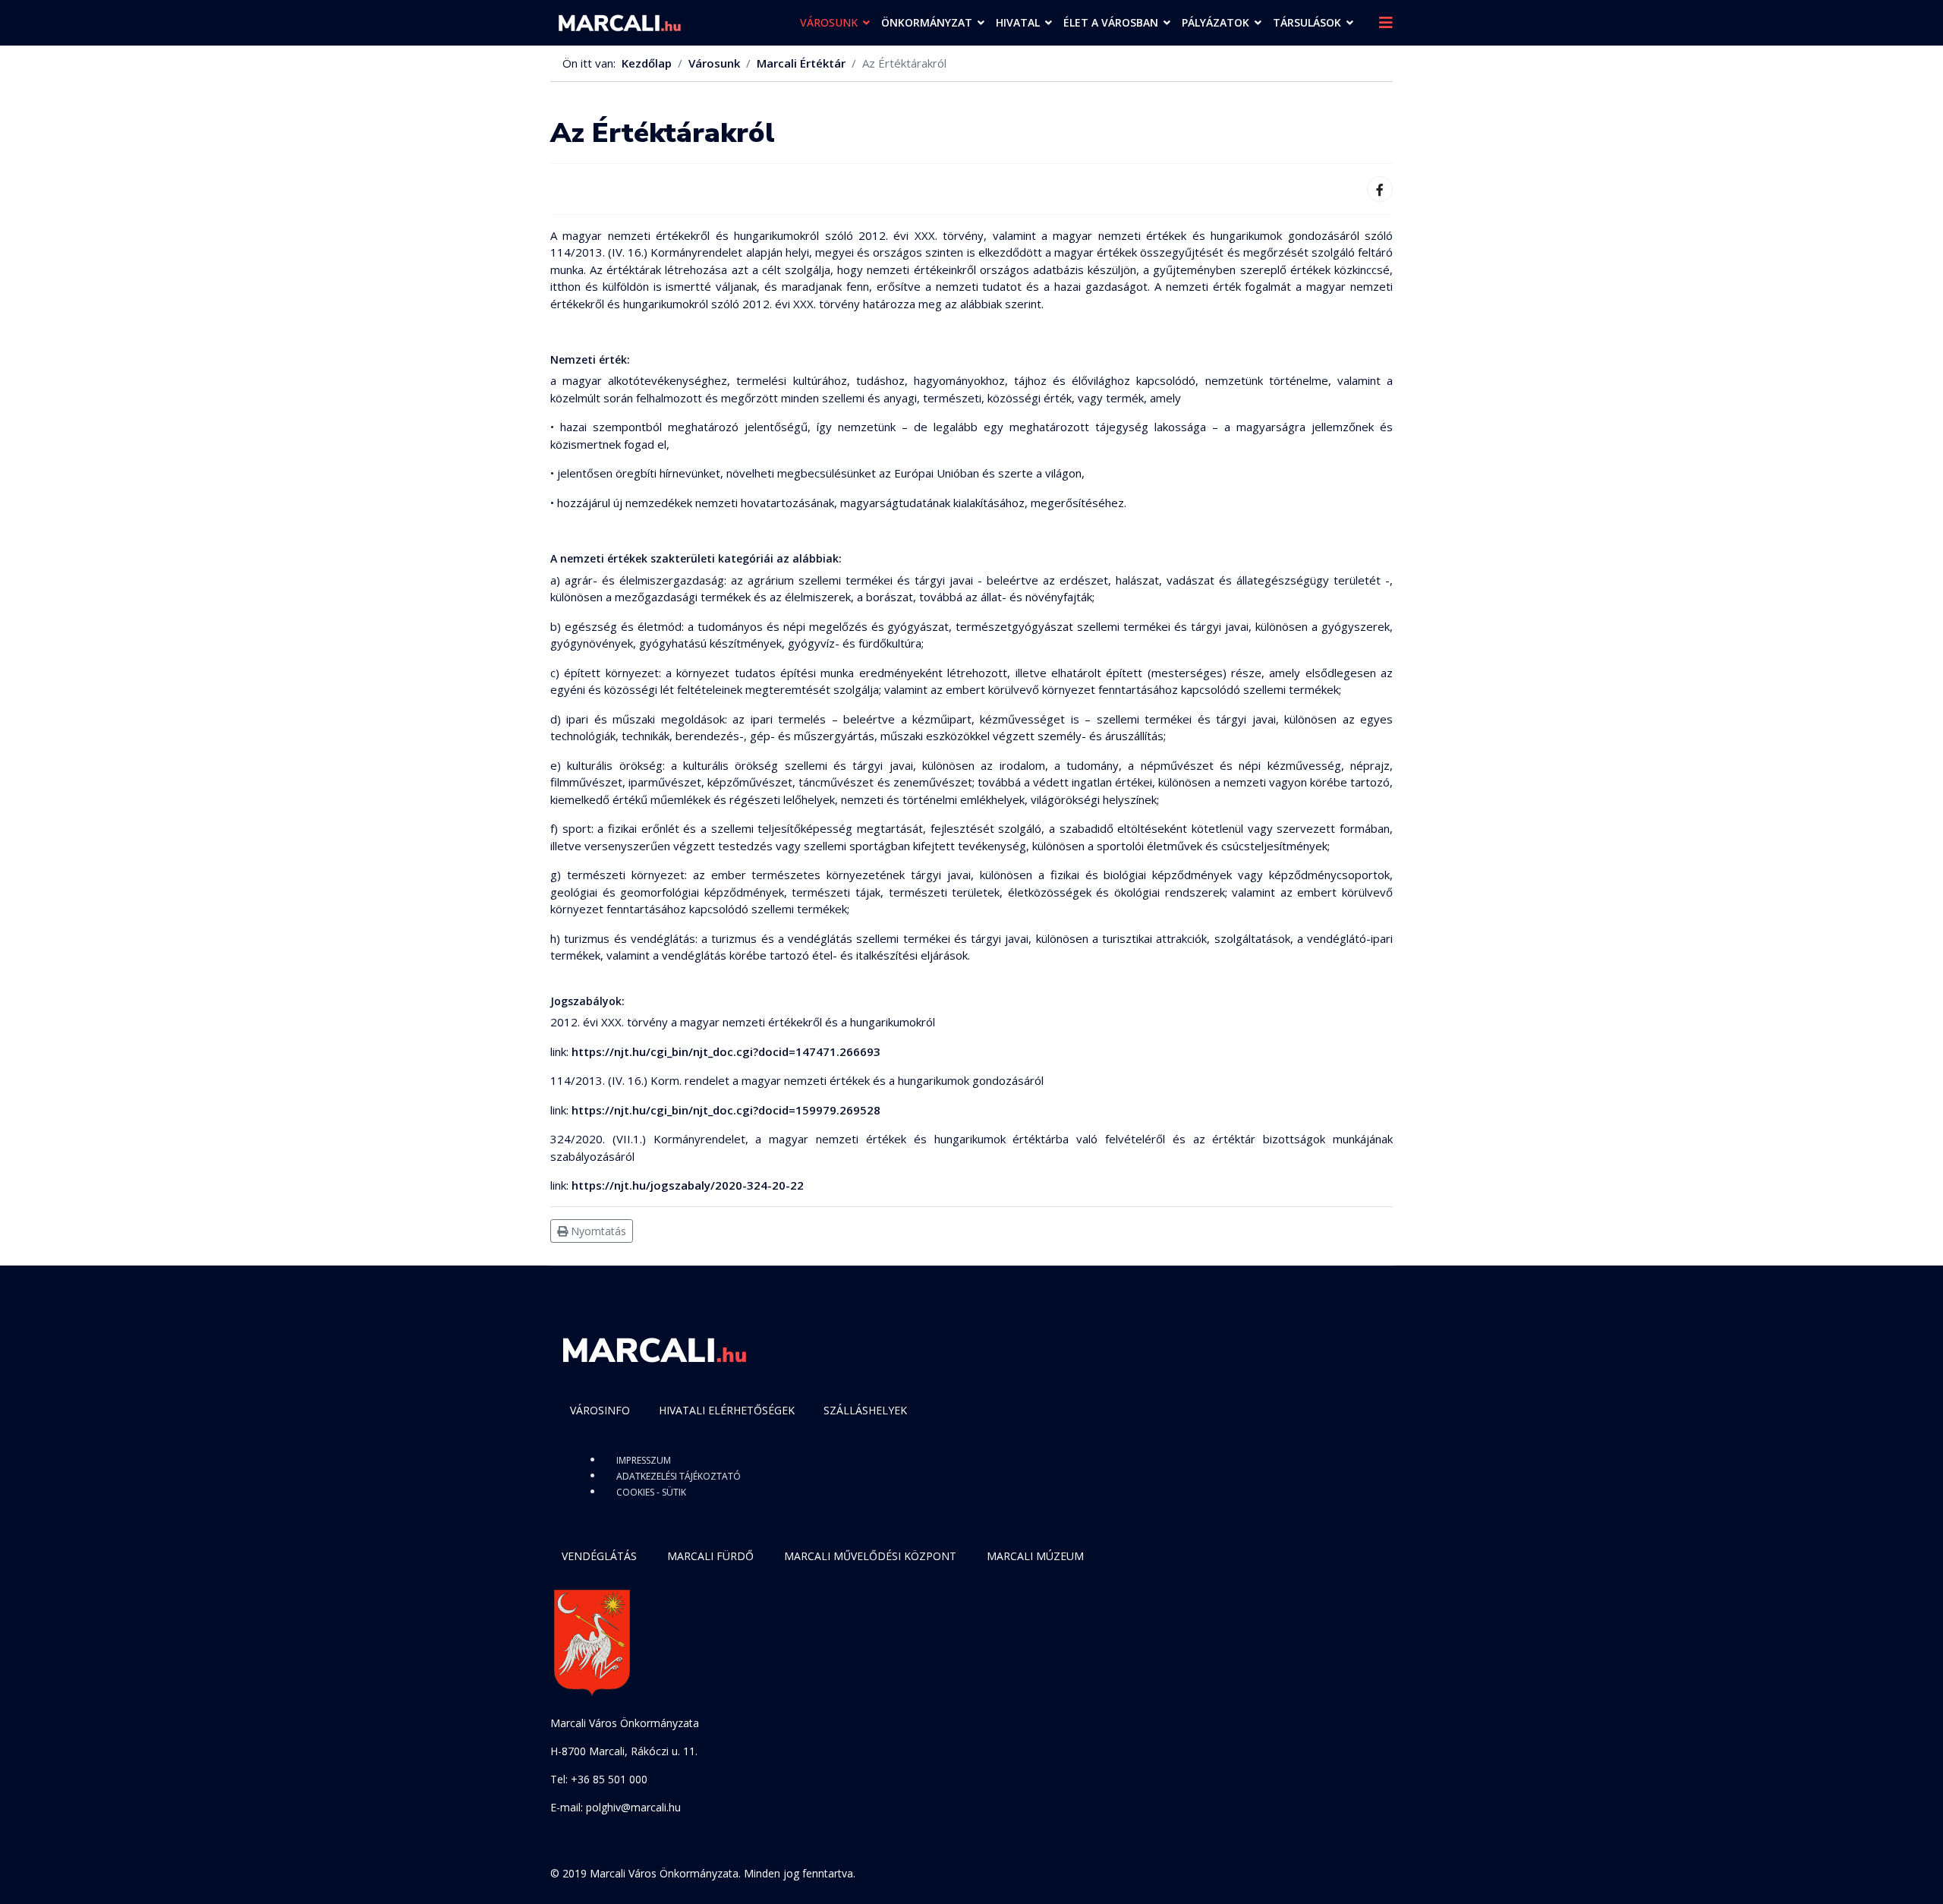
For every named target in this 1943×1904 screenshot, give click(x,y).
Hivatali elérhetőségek (727, 1410)
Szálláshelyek (865, 1410)
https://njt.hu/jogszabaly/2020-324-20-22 (688, 1185)
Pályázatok (1216, 22)
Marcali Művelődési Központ (870, 1556)
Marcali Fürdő (710, 1556)
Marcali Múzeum (1035, 1556)
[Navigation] (1386, 23)
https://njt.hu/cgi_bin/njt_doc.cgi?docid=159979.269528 (726, 1110)
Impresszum (644, 1460)
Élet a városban (1111, 22)
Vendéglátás (599, 1556)
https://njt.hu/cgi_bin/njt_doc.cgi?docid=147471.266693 (726, 1051)
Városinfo (600, 1410)
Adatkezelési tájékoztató (679, 1476)
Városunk (829, 22)
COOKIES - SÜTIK (651, 1492)
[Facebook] (1380, 189)
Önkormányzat (927, 22)
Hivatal (1018, 22)
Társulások (1307, 22)
